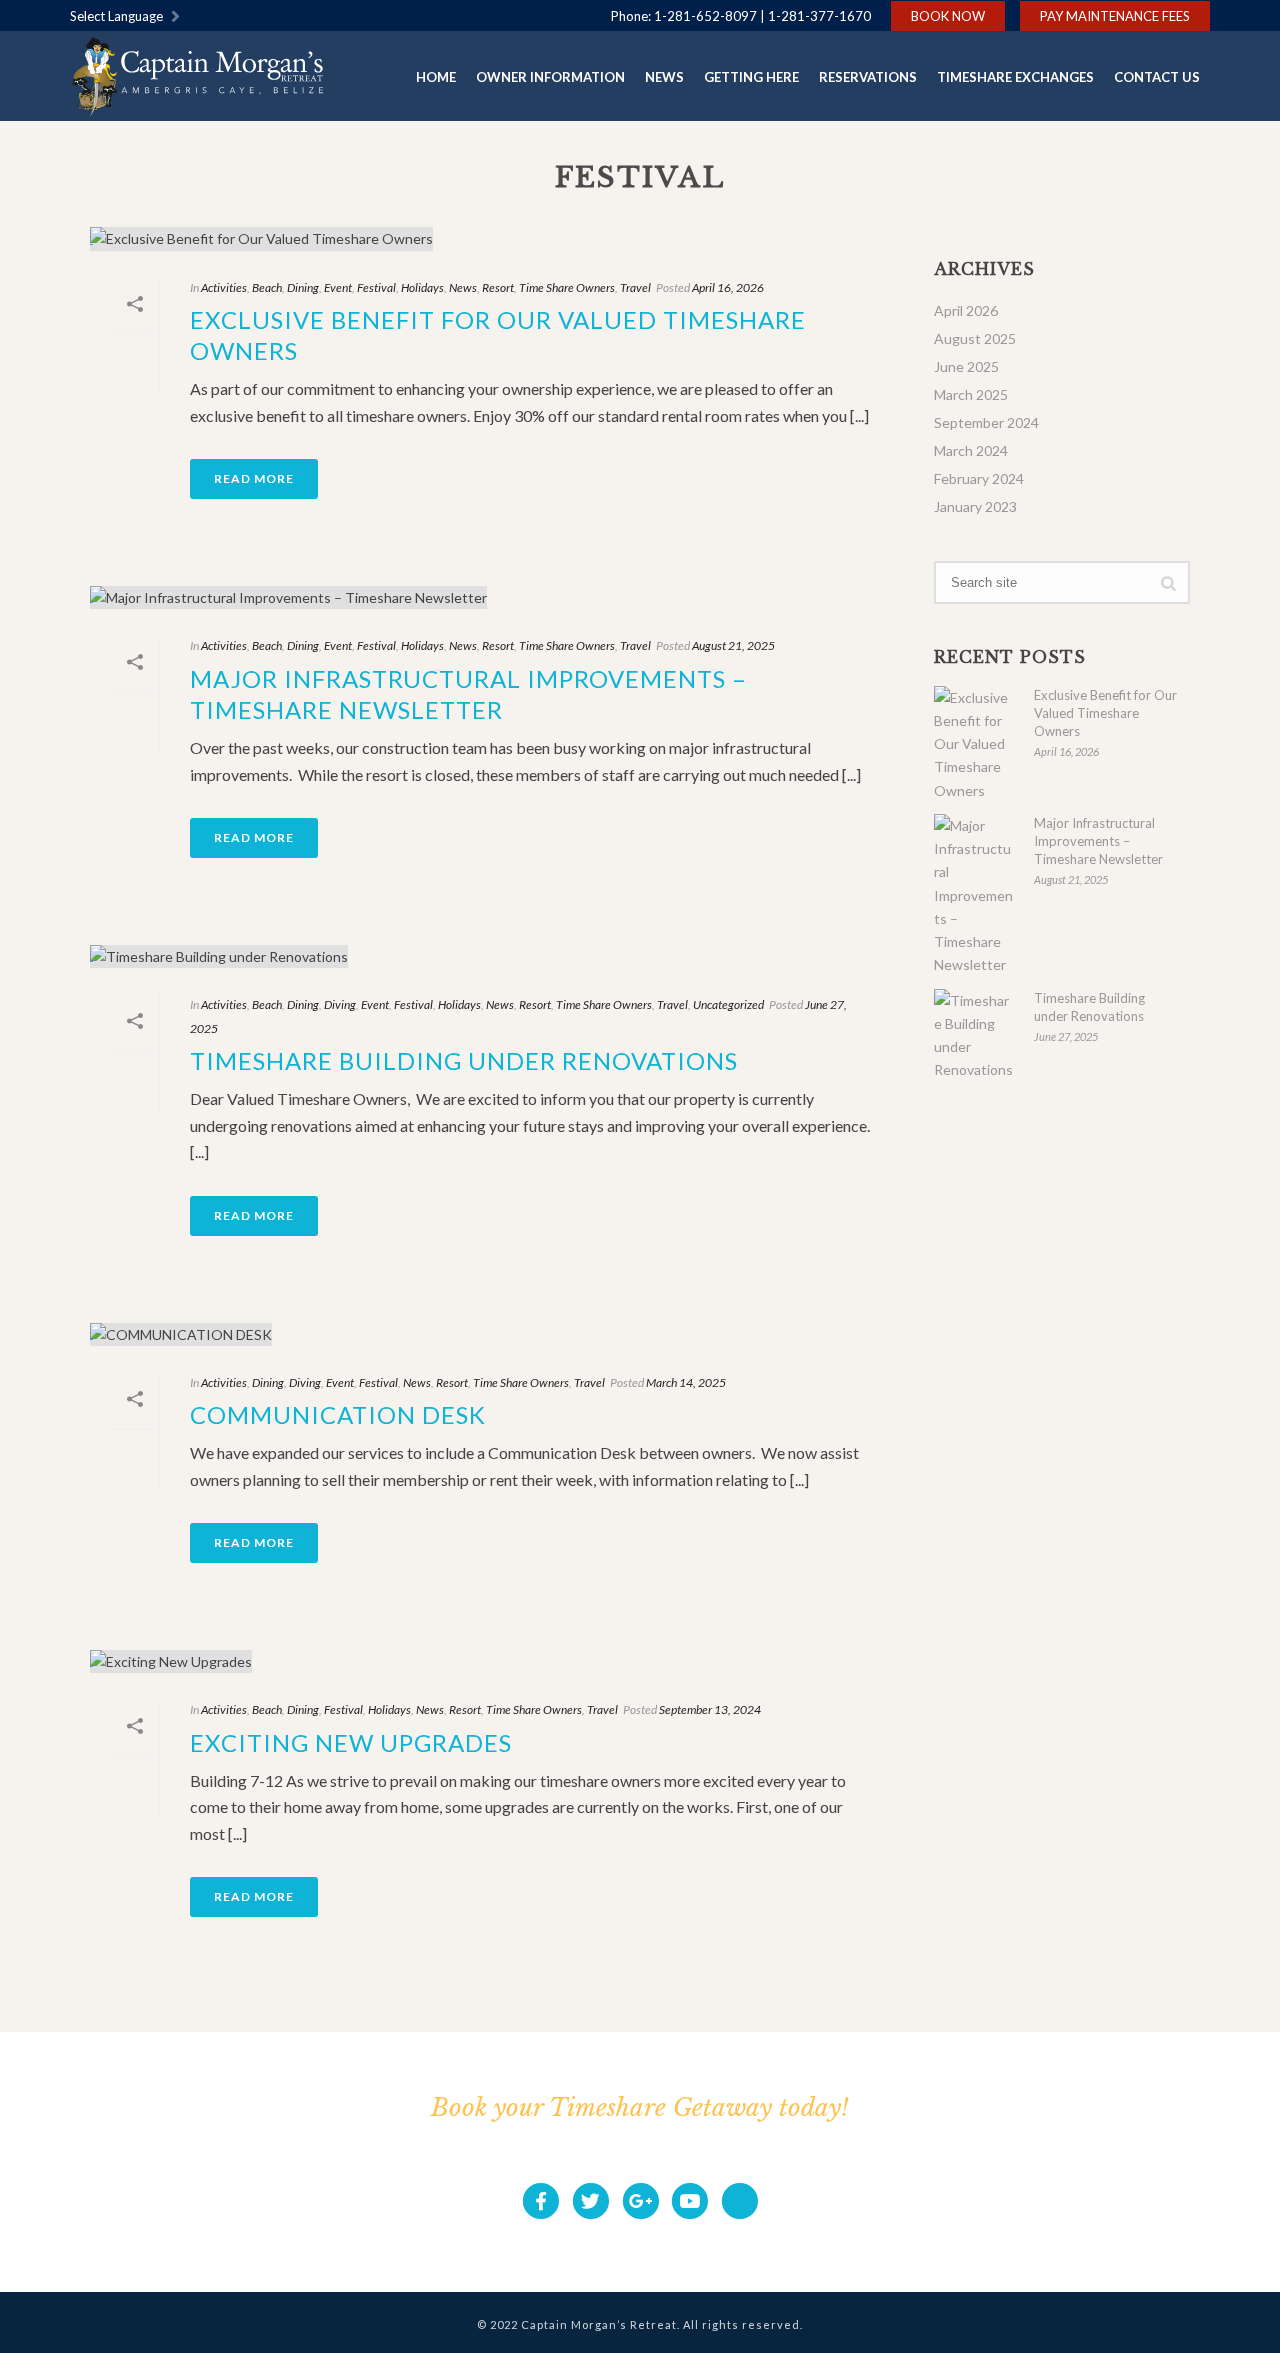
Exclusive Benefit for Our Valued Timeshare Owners (1105, 713)
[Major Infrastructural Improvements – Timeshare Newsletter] (492, 596)
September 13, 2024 (710, 1709)
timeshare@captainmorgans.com (779, 2146)
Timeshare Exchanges (1015, 77)
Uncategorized (728, 1004)
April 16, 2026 (728, 287)
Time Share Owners (567, 287)
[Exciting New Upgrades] (492, 1660)
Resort (498, 287)
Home (436, 77)
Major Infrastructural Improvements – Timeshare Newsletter (1098, 841)
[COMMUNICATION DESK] (492, 1333)
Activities (224, 287)
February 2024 (979, 478)
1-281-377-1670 (819, 16)
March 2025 (971, 394)
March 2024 (971, 450)
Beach (267, 287)
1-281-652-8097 (705, 16)
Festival (376, 287)
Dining (303, 287)
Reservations (868, 77)
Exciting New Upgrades (351, 1742)
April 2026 (966, 310)
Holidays (422, 287)
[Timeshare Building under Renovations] (492, 955)
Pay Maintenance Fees (1115, 16)
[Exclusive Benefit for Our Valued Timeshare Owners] (492, 238)
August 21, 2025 (733, 645)
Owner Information (550, 77)
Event (338, 287)
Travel (635, 287)
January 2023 (975, 506)
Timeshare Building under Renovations (464, 1060)
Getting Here (751, 77)
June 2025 (966, 366)
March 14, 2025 (686, 1382)
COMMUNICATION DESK (338, 1414)
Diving (340, 1004)
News (664, 77)
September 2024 (986, 422)
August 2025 (975, 338)
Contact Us (1157, 77)
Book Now (948, 16)
